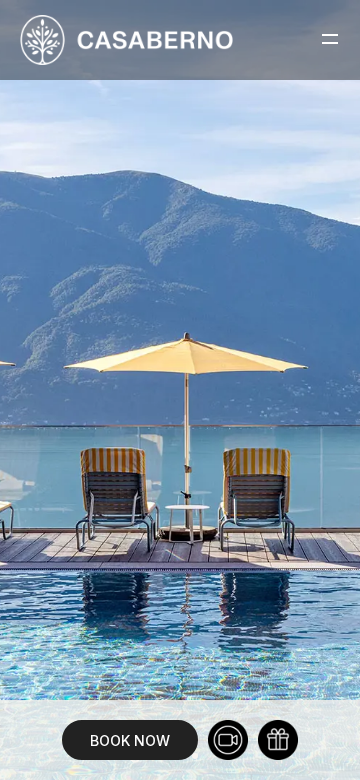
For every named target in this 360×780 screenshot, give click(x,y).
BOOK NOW (130, 740)
